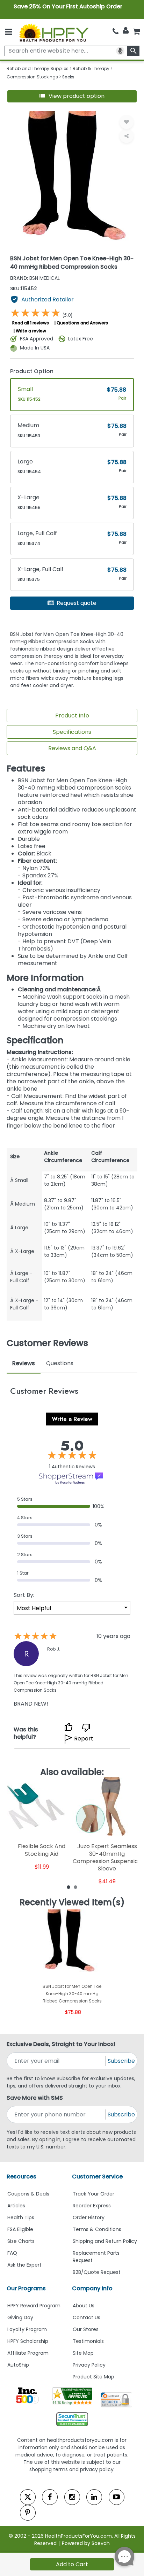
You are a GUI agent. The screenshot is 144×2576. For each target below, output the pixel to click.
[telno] (116, 31)
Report (84, 1739)
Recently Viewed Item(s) (72, 1902)
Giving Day (20, 2317)
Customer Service (97, 2177)
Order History (89, 2217)
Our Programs (26, 2288)
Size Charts (21, 2241)
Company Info (92, 2288)
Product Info (72, 716)
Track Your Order (93, 2194)
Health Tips (21, 2217)
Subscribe (121, 2061)
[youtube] (117, 2497)
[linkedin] (94, 2497)
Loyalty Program (27, 2329)
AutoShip (18, 2365)
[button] (72, 96)
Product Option (32, 371)
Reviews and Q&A (72, 748)
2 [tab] (75, 1887)
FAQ (12, 2253)
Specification (35, 1040)
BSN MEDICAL (35, 278)
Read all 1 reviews (31, 323)
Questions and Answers (82, 323)
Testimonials (88, 2341)
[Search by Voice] (120, 51)
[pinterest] (28, 2513)
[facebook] (50, 2497)
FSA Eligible (20, 2229)
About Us (84, 2306)
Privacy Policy (89, 2365)
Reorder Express (92, 2206)
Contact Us (87, 2317)
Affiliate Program (28, 2353)
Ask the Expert (24, 2265)
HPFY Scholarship (28, 2341)
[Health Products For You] (54, 32)
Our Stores (86, 2329)
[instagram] (72, 2497)
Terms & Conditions (97, 2229)
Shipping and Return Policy (105, 2241)
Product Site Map (93, 2377)
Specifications (72, 732)
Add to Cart (72, 2564)
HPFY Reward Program (34, 2306)
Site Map (83, 2353)
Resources (21, 2177)
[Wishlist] (127, 122)
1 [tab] (69, 1887)
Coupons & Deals (28, 2194)
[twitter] (28, 2497)
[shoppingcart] (136, 31)
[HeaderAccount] (126, 31)
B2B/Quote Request (97, 2272)
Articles (16, 2206)
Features (26, 769)
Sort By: (24, 1595)
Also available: (72, 1772)
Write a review (31, 331)
